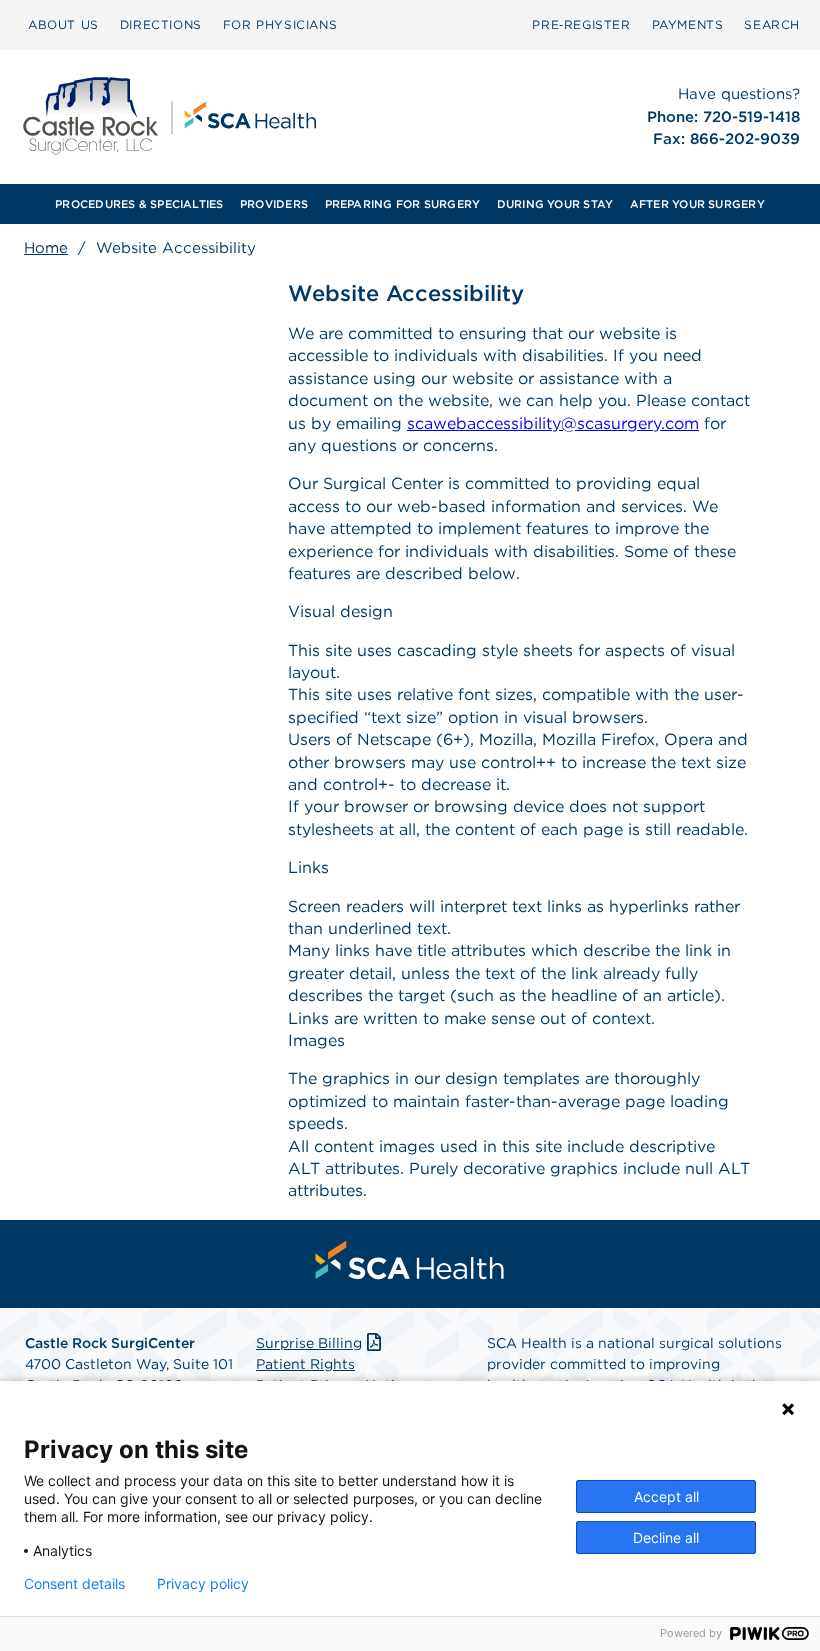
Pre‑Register (581, 24)
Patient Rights (305, 1364)
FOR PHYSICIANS (280, 24)
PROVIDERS (274, 204)
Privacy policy (203, 1584)
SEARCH (772, 24)
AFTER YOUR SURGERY (697, 204)
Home (46, 248)
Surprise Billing (309, 1343)
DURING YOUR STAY (555, 204)
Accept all (666, 1496)
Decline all (666, 1537)
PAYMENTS (688, 24)
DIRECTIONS (161, 24)
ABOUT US (63, 24)
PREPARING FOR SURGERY (403, 204)
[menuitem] (63, 25)
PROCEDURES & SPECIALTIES (139, 204)
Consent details (74, 1584)
